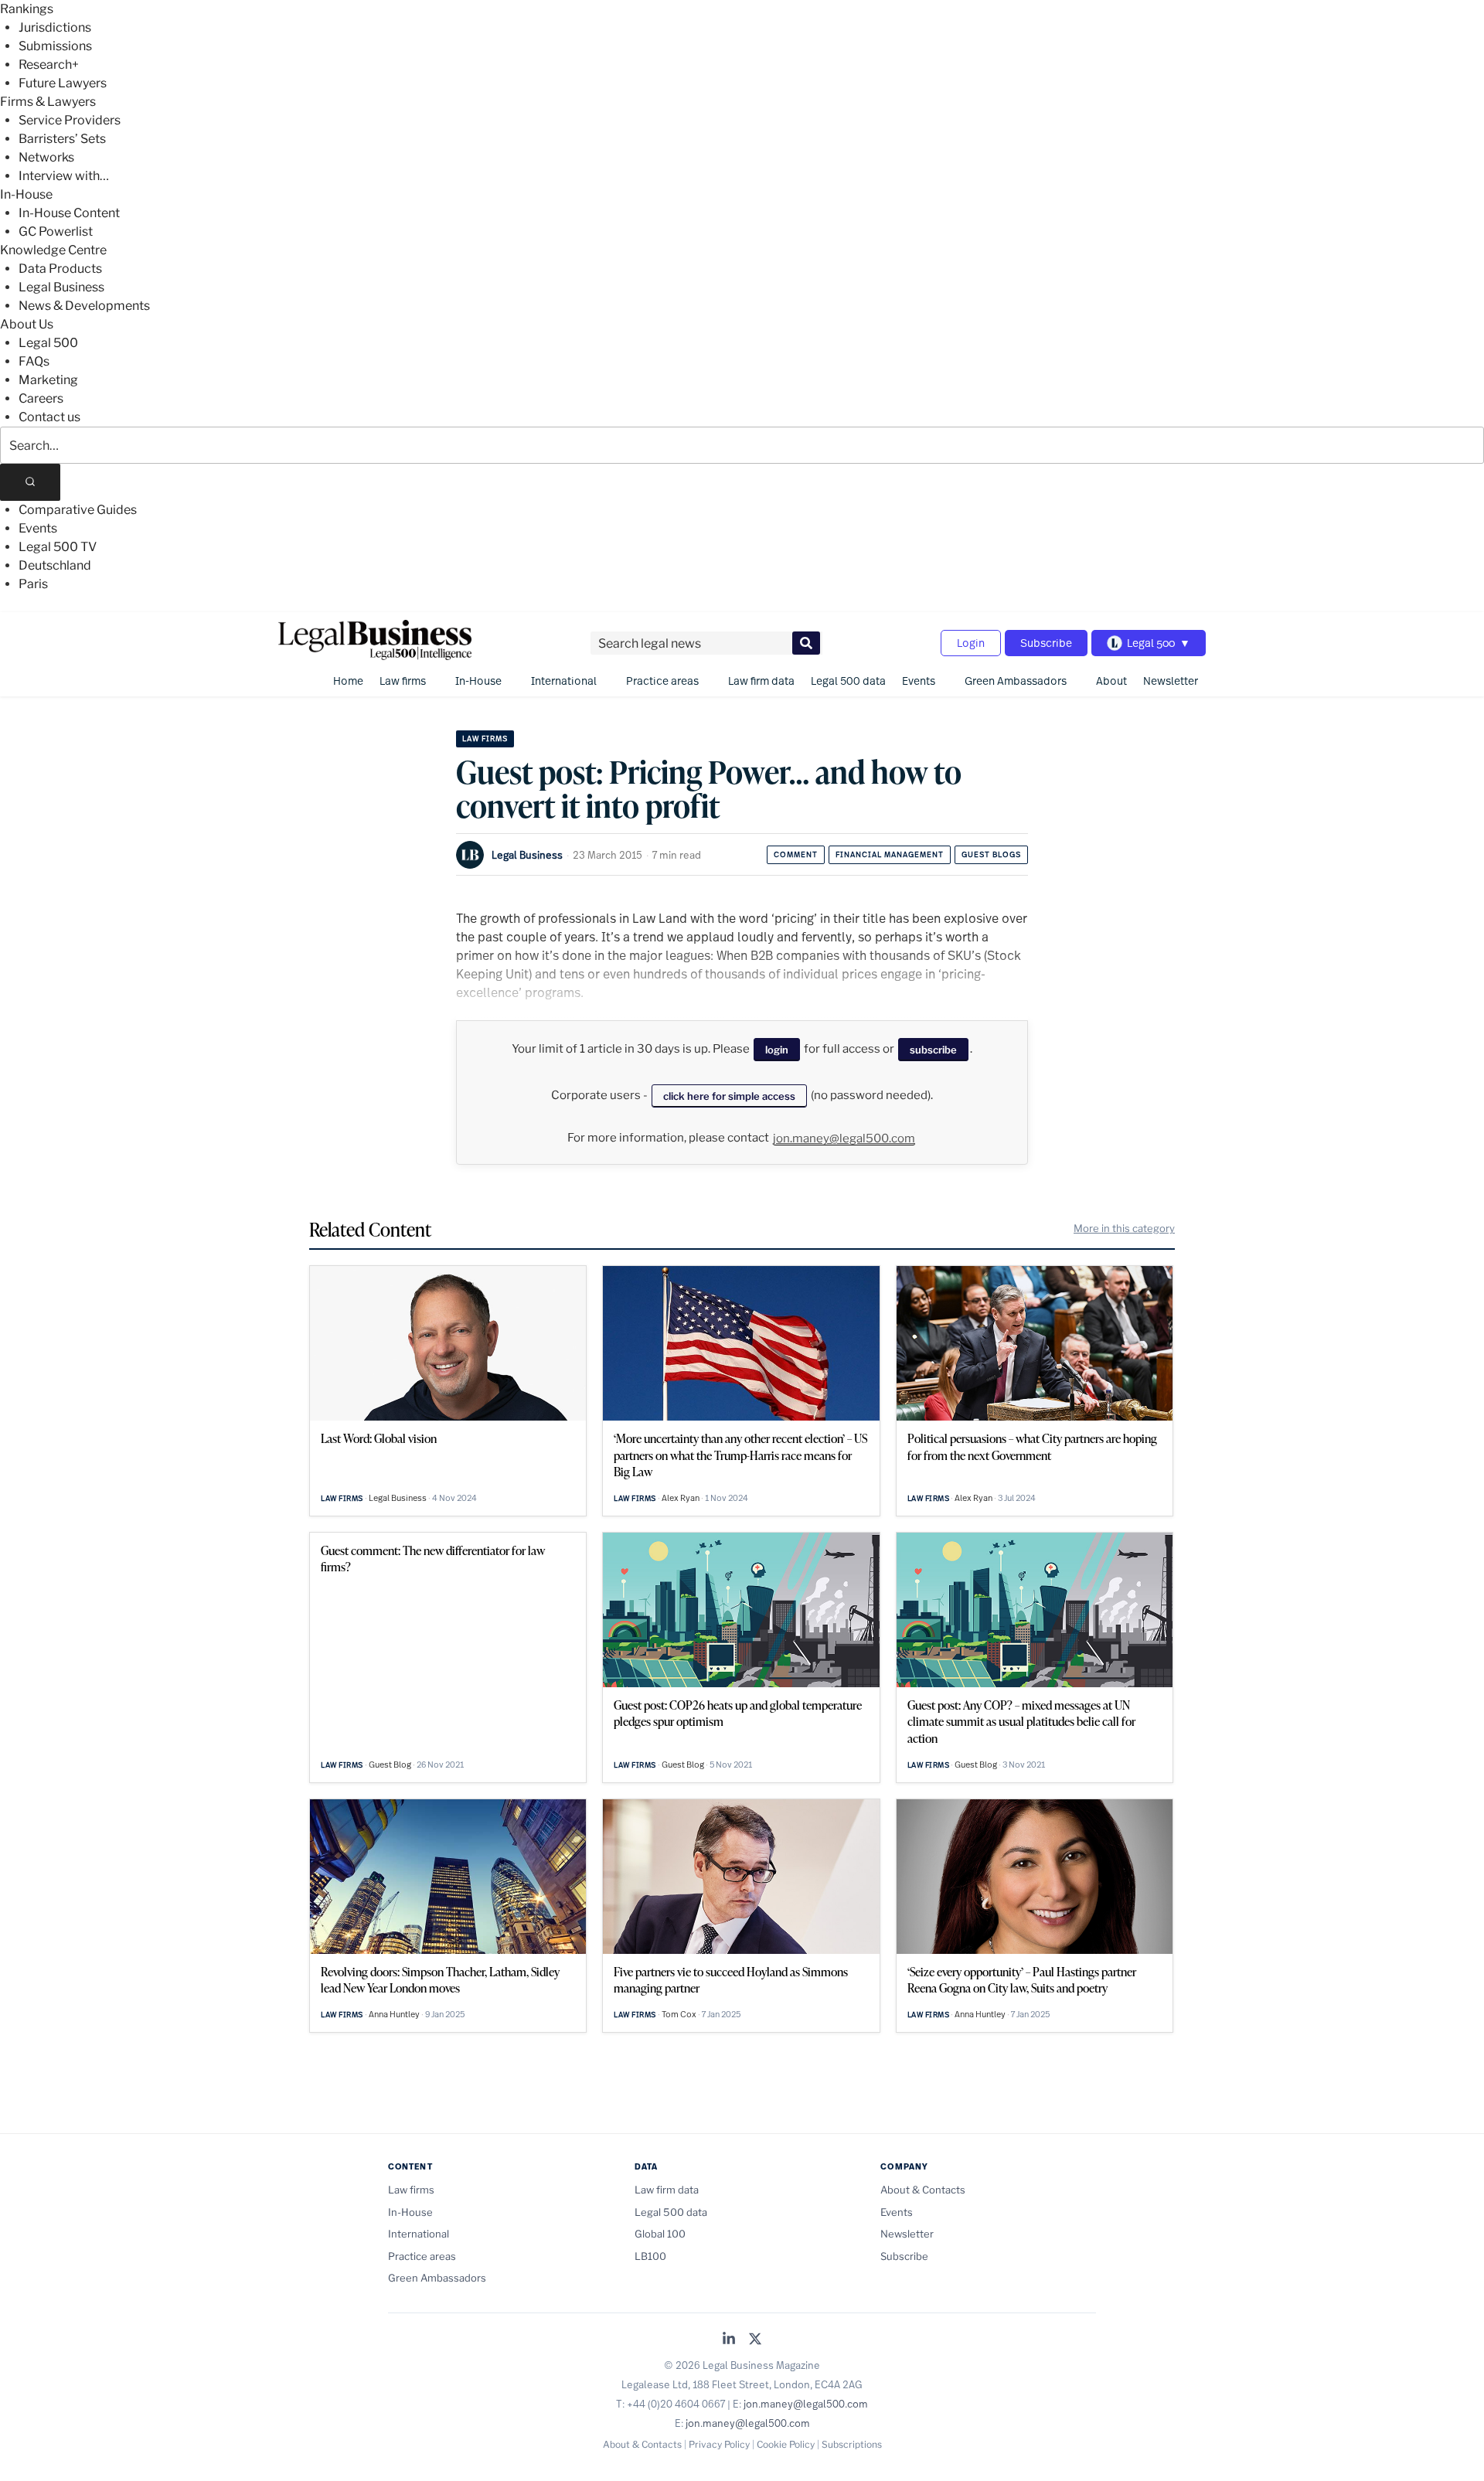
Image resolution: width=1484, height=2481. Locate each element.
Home (348, 681)
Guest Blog (390, 1765)
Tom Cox (679, 2014)
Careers (41, 398)
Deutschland (55, 565)
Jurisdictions (55, 27)
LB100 (650, 2256)
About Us (27, 324)
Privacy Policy (719, 2444)
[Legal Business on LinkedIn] (729, 2340)
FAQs (34, 361)
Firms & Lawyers (48, 102)
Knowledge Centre (53, 250)
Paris (33, 584)
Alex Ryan (681, 1498)
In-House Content (69, 213)
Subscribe (1046, 643)
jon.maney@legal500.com (844, 1138)
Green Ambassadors (1016, 681)
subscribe (933, 1050)
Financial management (890, 854)
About (1111, 681)
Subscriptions (852, 2444)
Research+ (49, 65)
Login (971, 643)
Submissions (55, 46)
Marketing (48, 380)
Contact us (49, 417)
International (564, 681)
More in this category (1124, 1228)
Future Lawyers (63, 83)
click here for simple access (729, 1096)
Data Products (60, 269)
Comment (796, 854)
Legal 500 (48, 343)
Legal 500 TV (58, 547)
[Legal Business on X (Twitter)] (755, 2340)
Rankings (27, 9)
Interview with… (64, 176)
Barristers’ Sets (62, 139)
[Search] (30, 482)
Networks (46, 157)
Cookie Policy (786, 2444)
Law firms (403, 681)
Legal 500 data (848, 681)
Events (38, 528)
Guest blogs (991, 854)
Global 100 (660, 2234)
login (777, 1050)
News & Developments (84, 306)
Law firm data (761, 681)
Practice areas (662, 681)
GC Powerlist (56, 231)
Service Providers (70, 120)
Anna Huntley (394, 2014)
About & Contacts (923, 2190)
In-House (26, 194)
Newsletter (1171, 681)
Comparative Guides (78, 510)
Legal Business (61, 287)
